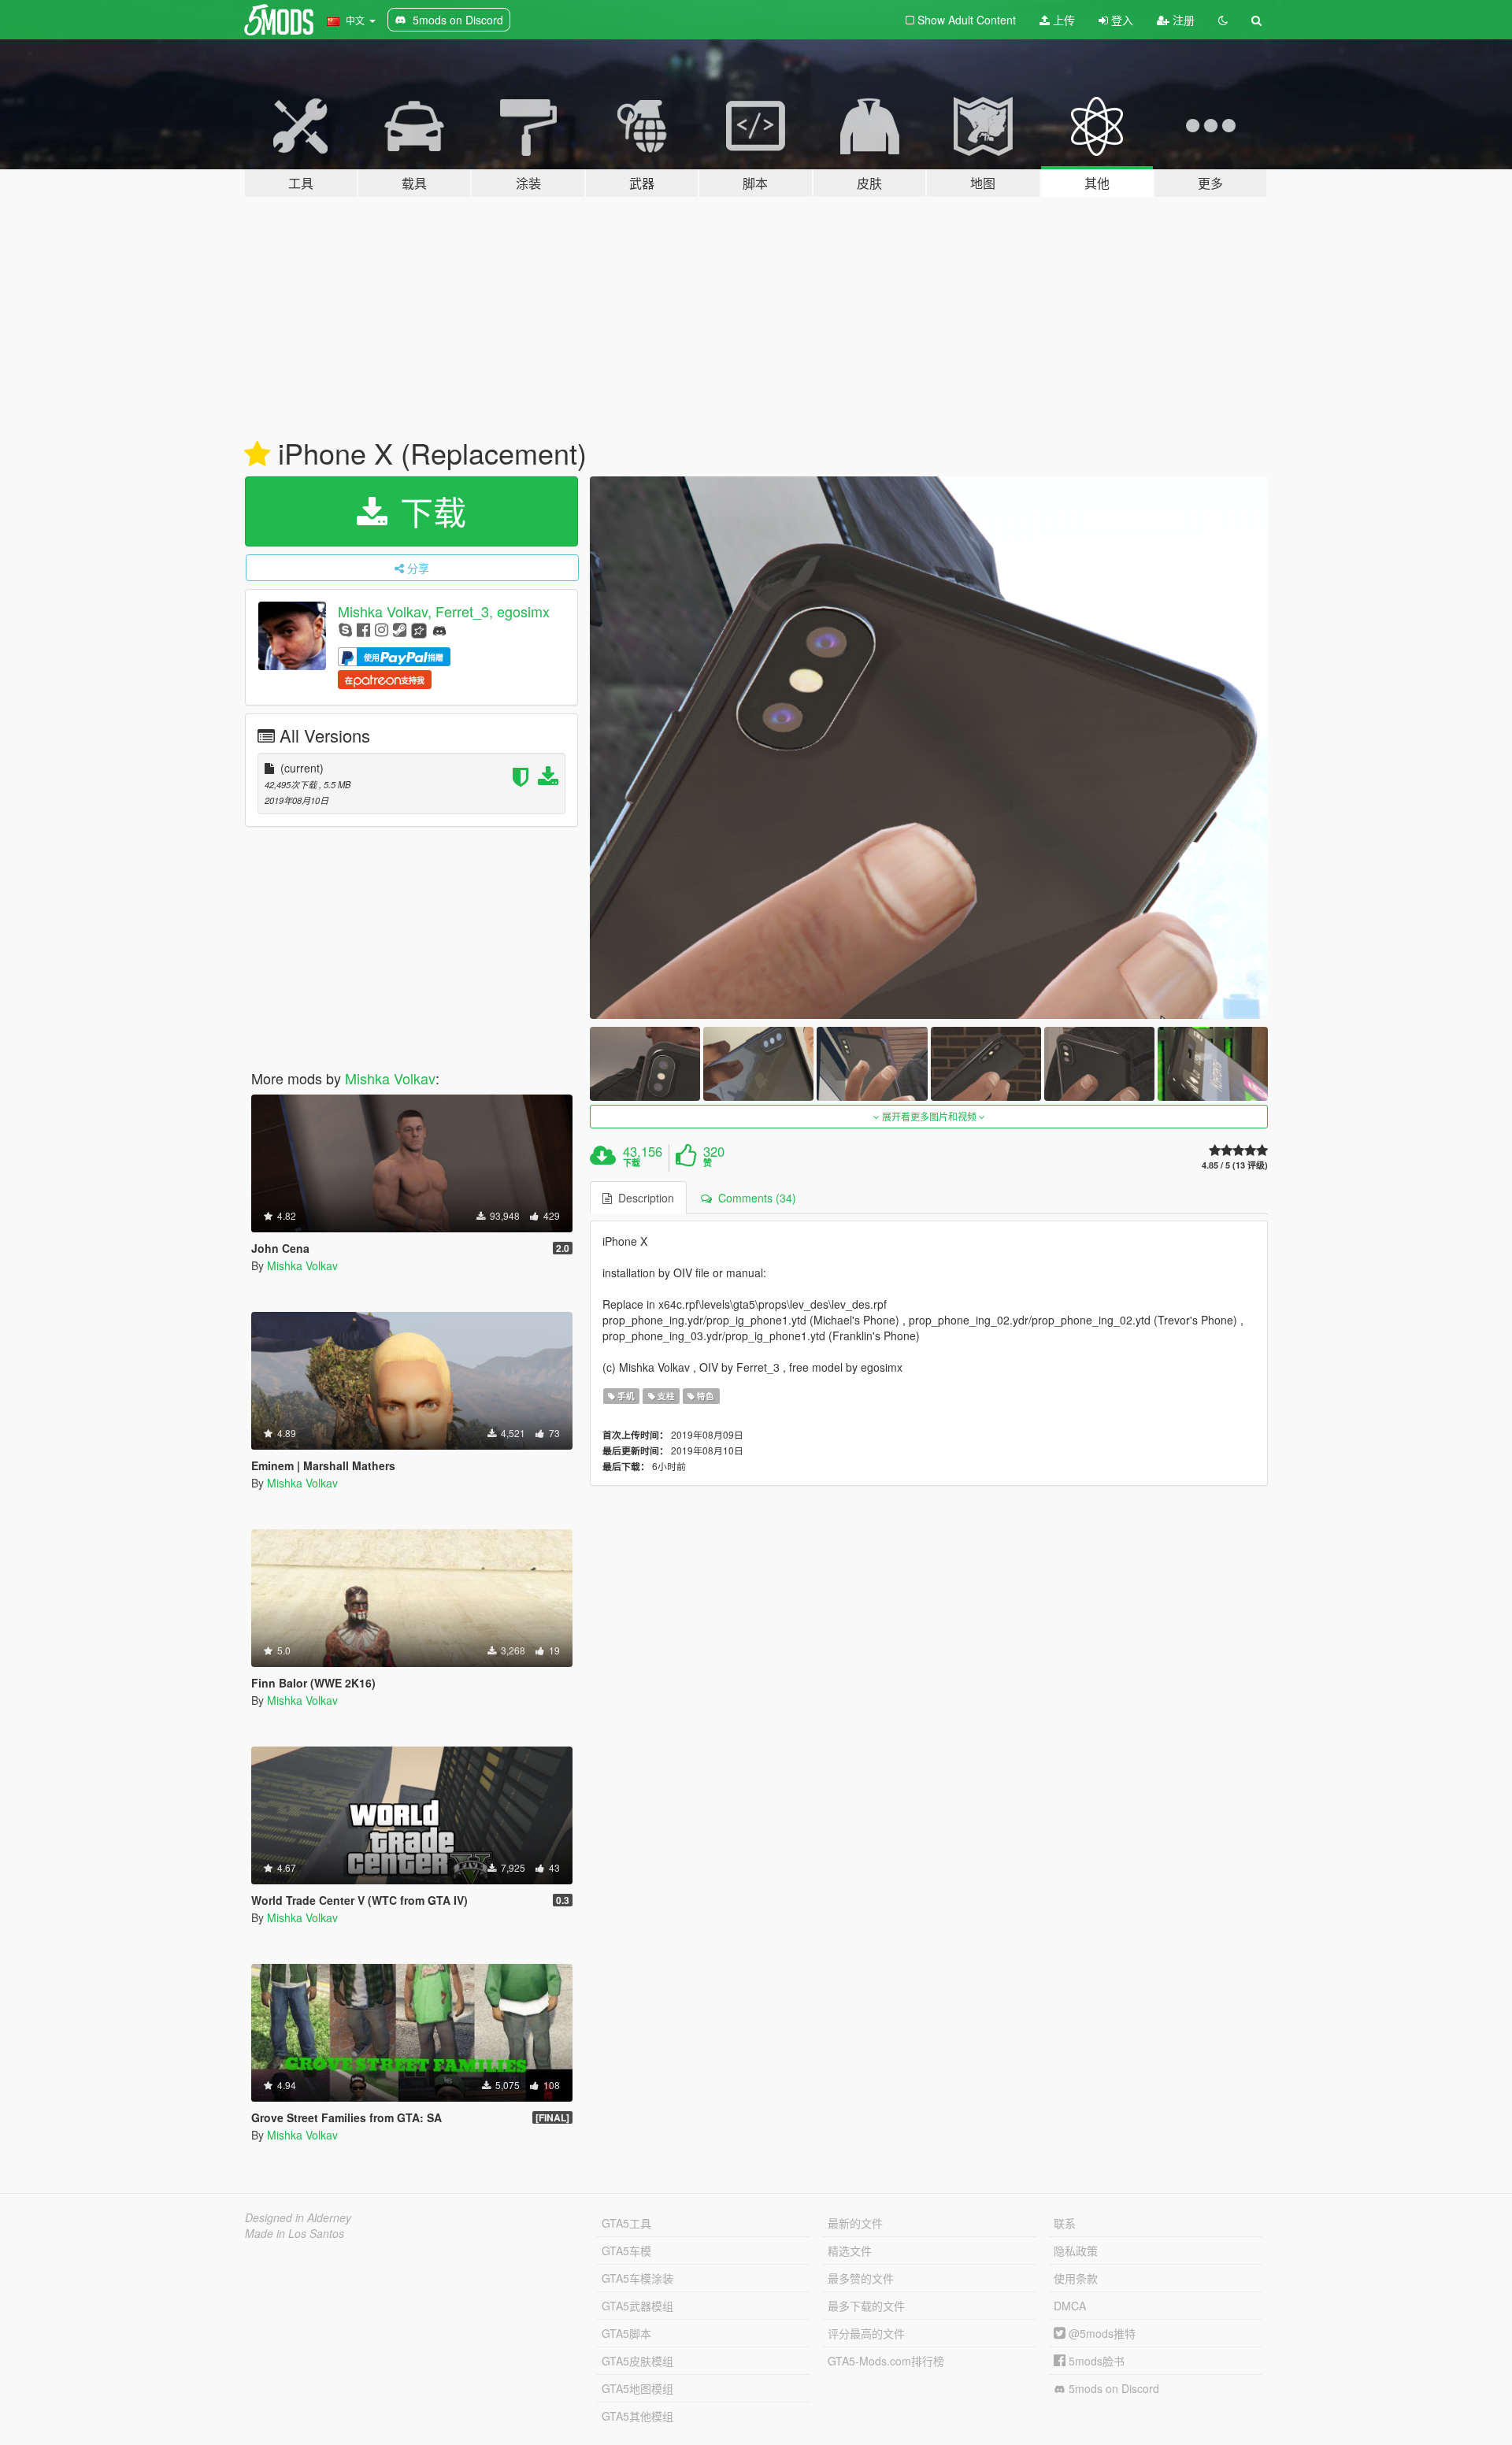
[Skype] (345, 629)
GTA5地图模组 (637, 2388)
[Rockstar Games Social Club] (419, 629)
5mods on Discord (1112, 2388)
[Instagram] (382, 629)
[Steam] (400, 629)
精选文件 (850, 2251)
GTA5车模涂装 (637, 2278)
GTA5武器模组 (637, 2306)
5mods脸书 (1095, 2361)
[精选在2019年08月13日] (257, 454)
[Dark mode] (1223, 20)
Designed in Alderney (298, 2217)
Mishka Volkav (390, 1078)
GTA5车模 (626, 2251)
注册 (1182, 20)
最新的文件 (855, 2223)
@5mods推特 (1101, 2333)
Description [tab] (643, 1198)
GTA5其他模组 (637, 2416)
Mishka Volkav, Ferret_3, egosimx (444, 611)
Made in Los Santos (295, 2233)
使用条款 (1076, 2278)
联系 (1065, 2223)
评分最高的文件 (866, 2333)
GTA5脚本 (626, 2333)
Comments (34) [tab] (754, 1198)
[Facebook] (363, 629)
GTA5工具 (626, 2223)
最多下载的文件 (866, 2306)
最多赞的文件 (861, 2278)
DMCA (1070, 2306)
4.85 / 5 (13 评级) (1235, 1165)
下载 (428, 511)
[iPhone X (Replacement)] (929, 748)
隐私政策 (1076, 2251)
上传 (1062, 20)
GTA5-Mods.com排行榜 (886, 2361)
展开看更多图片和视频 (929, 1116)
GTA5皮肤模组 (637, 2361)
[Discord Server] (439, 629)
